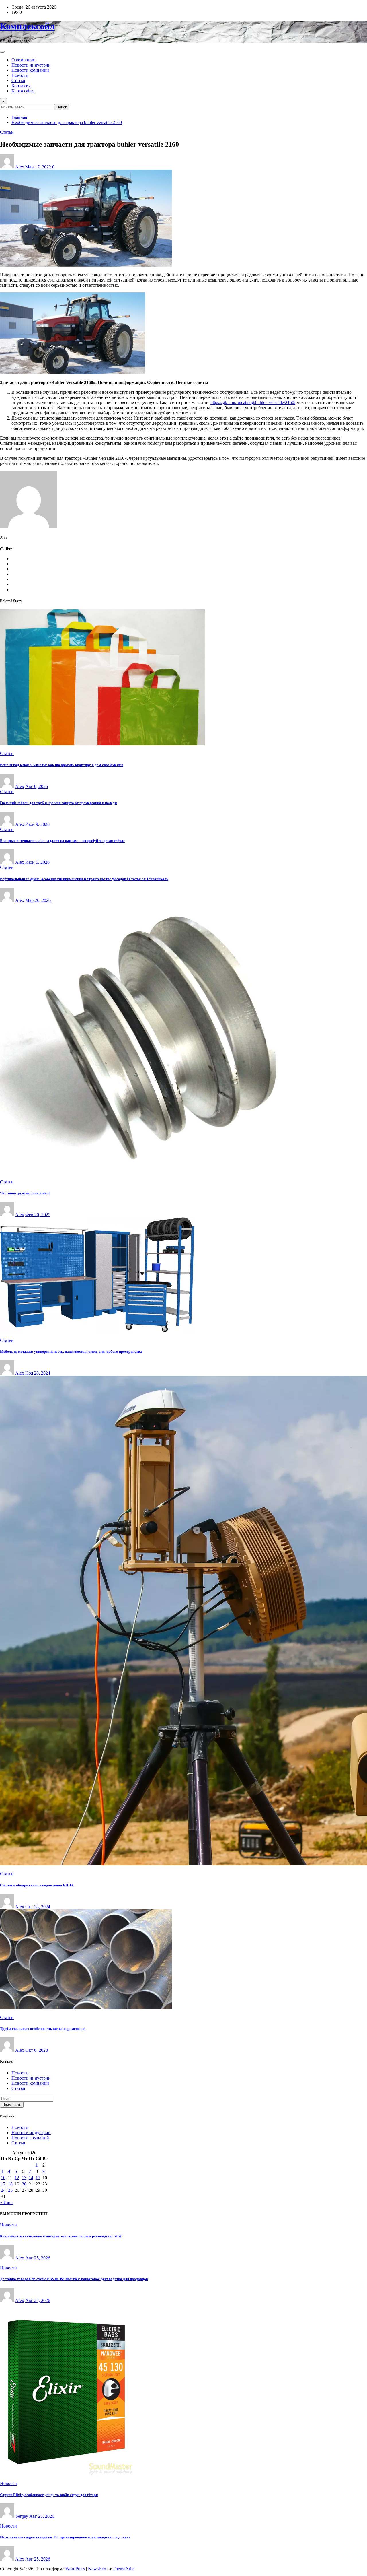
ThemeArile (124, 2569)
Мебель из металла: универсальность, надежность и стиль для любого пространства (71, 1351)
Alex (20, 167)
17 (3, 2184)
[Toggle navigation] (2, 52)
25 (10, 2190)
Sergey (22, 2516)
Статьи (18, 80)
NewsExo (97, 2569)
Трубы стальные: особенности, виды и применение (43, 2029)
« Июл (6, 2203)
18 (10, 2184)
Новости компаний (30, 70)
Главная (19, 117)
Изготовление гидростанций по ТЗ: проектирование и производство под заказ (65, 2537)
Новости (20, 75)
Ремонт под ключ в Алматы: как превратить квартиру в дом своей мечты (62, 765)
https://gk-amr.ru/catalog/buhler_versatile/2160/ (253, 402)
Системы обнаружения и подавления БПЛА (37, 1885)
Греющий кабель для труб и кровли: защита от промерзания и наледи (58, 803)
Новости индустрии (31, 65)
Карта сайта (23, 91)
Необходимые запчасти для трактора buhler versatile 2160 (67, 122)
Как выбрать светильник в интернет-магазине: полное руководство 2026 (61, 2236)
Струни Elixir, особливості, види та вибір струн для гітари (49, 2495)
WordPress (75, 2569)
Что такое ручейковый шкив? (25, 1193)
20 (24, 2184)
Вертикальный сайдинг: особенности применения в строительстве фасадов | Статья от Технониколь (84, 879)
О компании (24, 60)
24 (3, 2190)
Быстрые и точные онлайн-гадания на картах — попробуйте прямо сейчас (63, 841)
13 (24, 2178)
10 (3, 2178)
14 (31, 2178)
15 (38, 2178)
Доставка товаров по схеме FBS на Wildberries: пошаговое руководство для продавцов (74, 2279)
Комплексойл (27, 26)
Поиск (62, 107)
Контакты (21, 86)
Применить (12, 2105)
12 (17, 2178)
